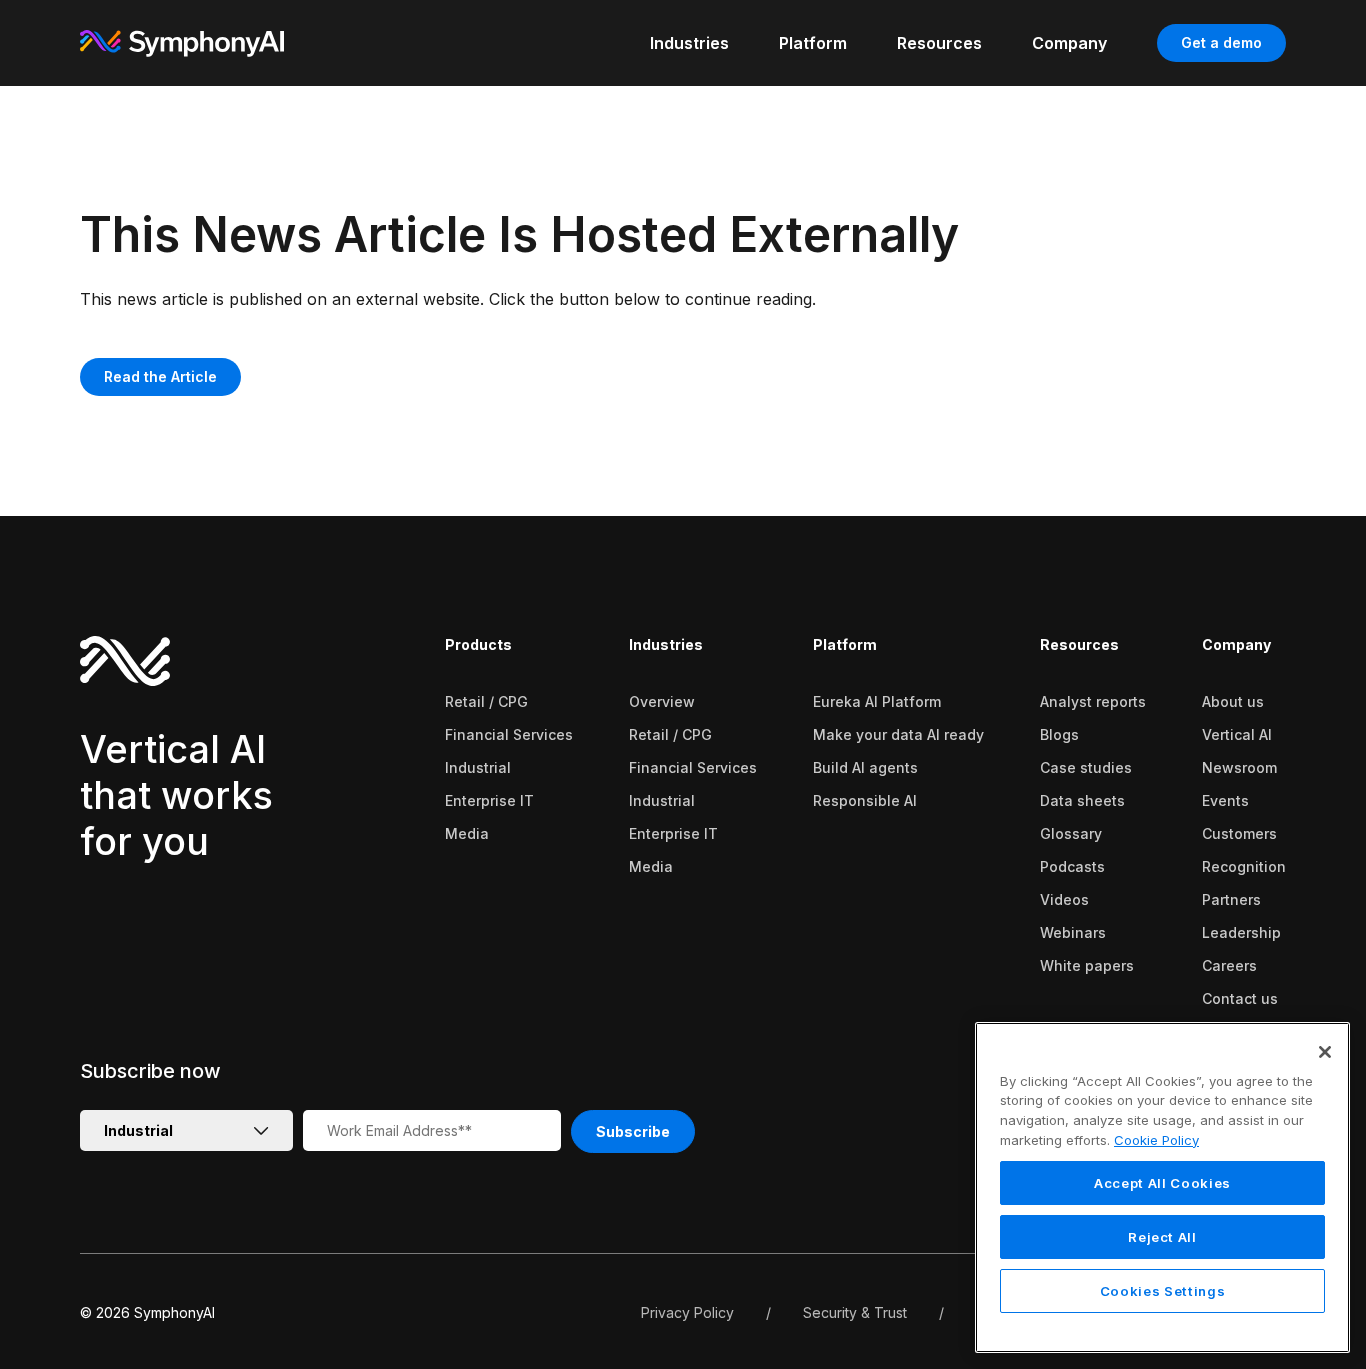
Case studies (1086, 767)
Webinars (1073, 932)
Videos (1064, 899)
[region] (1162, 1187)
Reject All (1162, 1237)
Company (1236, 644)
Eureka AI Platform (877, 701)
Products (478, 644)
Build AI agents (865, 767)
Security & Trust (855, 1312)
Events (1225, 800)
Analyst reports (1093, 701)
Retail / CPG (486, 701)
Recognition (1244, 866)
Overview (662, 701)
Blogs (1059, 734)
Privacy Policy (687, 1312)
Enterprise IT (489, 800)
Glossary (1071, 833)
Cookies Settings (1163, 1291)
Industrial (478, 767)
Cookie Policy (1156, 1140)
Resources (1079, 644)
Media (467, 833)
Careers (1229, 965)
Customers (1239, 833)
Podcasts (1072, 866)
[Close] (1325, 1052)
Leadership (1241, 932)
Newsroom (1239, 767)
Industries (666, 644)
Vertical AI (1237, 734)
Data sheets (1082, 800)
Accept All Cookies (1162, 1183)
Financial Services (509, 734)
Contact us (1240, 998)
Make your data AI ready (898, 734)
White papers (1087, 965)
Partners (1231, 899)
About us (1233, 701)
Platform (845, 644)
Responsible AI (865, 800)
